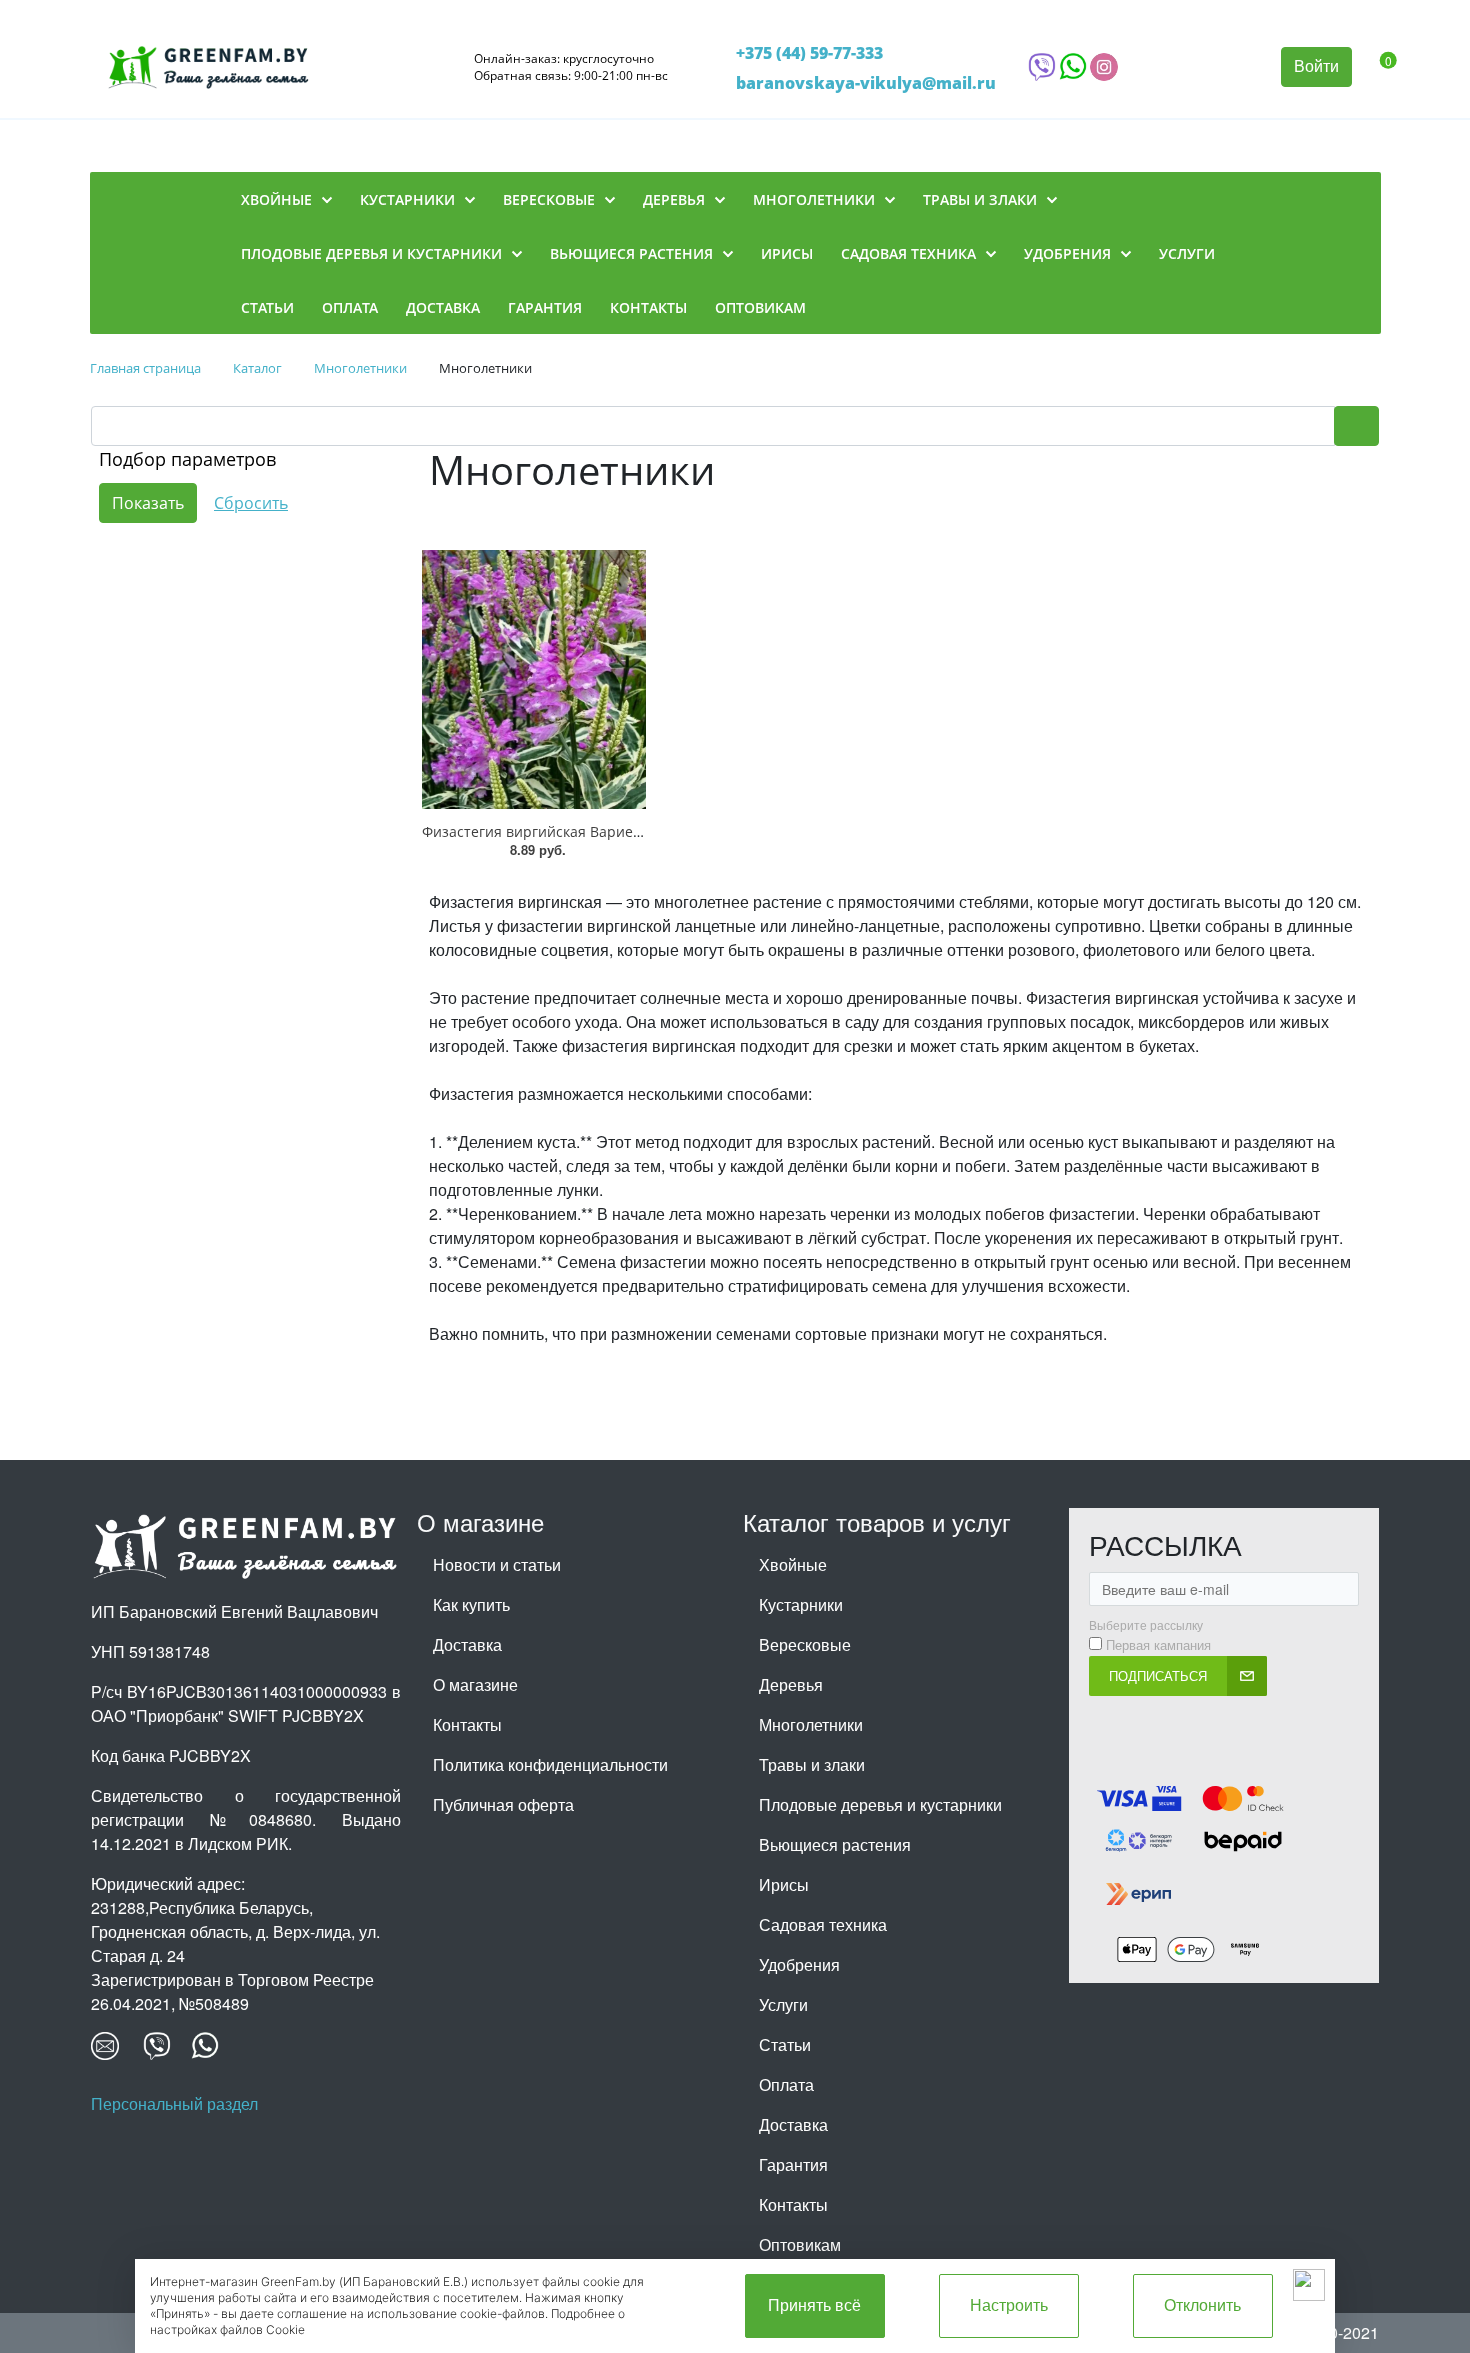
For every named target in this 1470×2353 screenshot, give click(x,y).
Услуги (783, 2004)
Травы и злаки (812, 1764)
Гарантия (793, 2164)
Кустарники (801, 1604)
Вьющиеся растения (835, 1844)
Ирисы (784, 1884)
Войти (1316, 65)
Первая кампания (1158, 1645)
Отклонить (1202, 2305)
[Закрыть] (1309, 2285)
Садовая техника (823, 1924)
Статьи (785, 2044)
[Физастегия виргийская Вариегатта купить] (534, 679)
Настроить (1009, 2305)
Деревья (791, 1684)
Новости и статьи (497, 1564)
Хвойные (793, 1564)
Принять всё (814, 2305)
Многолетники (811, 1724)
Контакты (467, 1724)
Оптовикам (800, 2244)
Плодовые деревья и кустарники (880, 1804)
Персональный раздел (174, 2103)
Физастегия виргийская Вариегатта (545, 831)
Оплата (786, 2084)
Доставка (467, 1644)
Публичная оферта (503, 1804)
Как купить (471, 1604)
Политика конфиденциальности (550, 1764)
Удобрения (799, 1964)
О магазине (475, 1684)
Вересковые (805, 1644)
